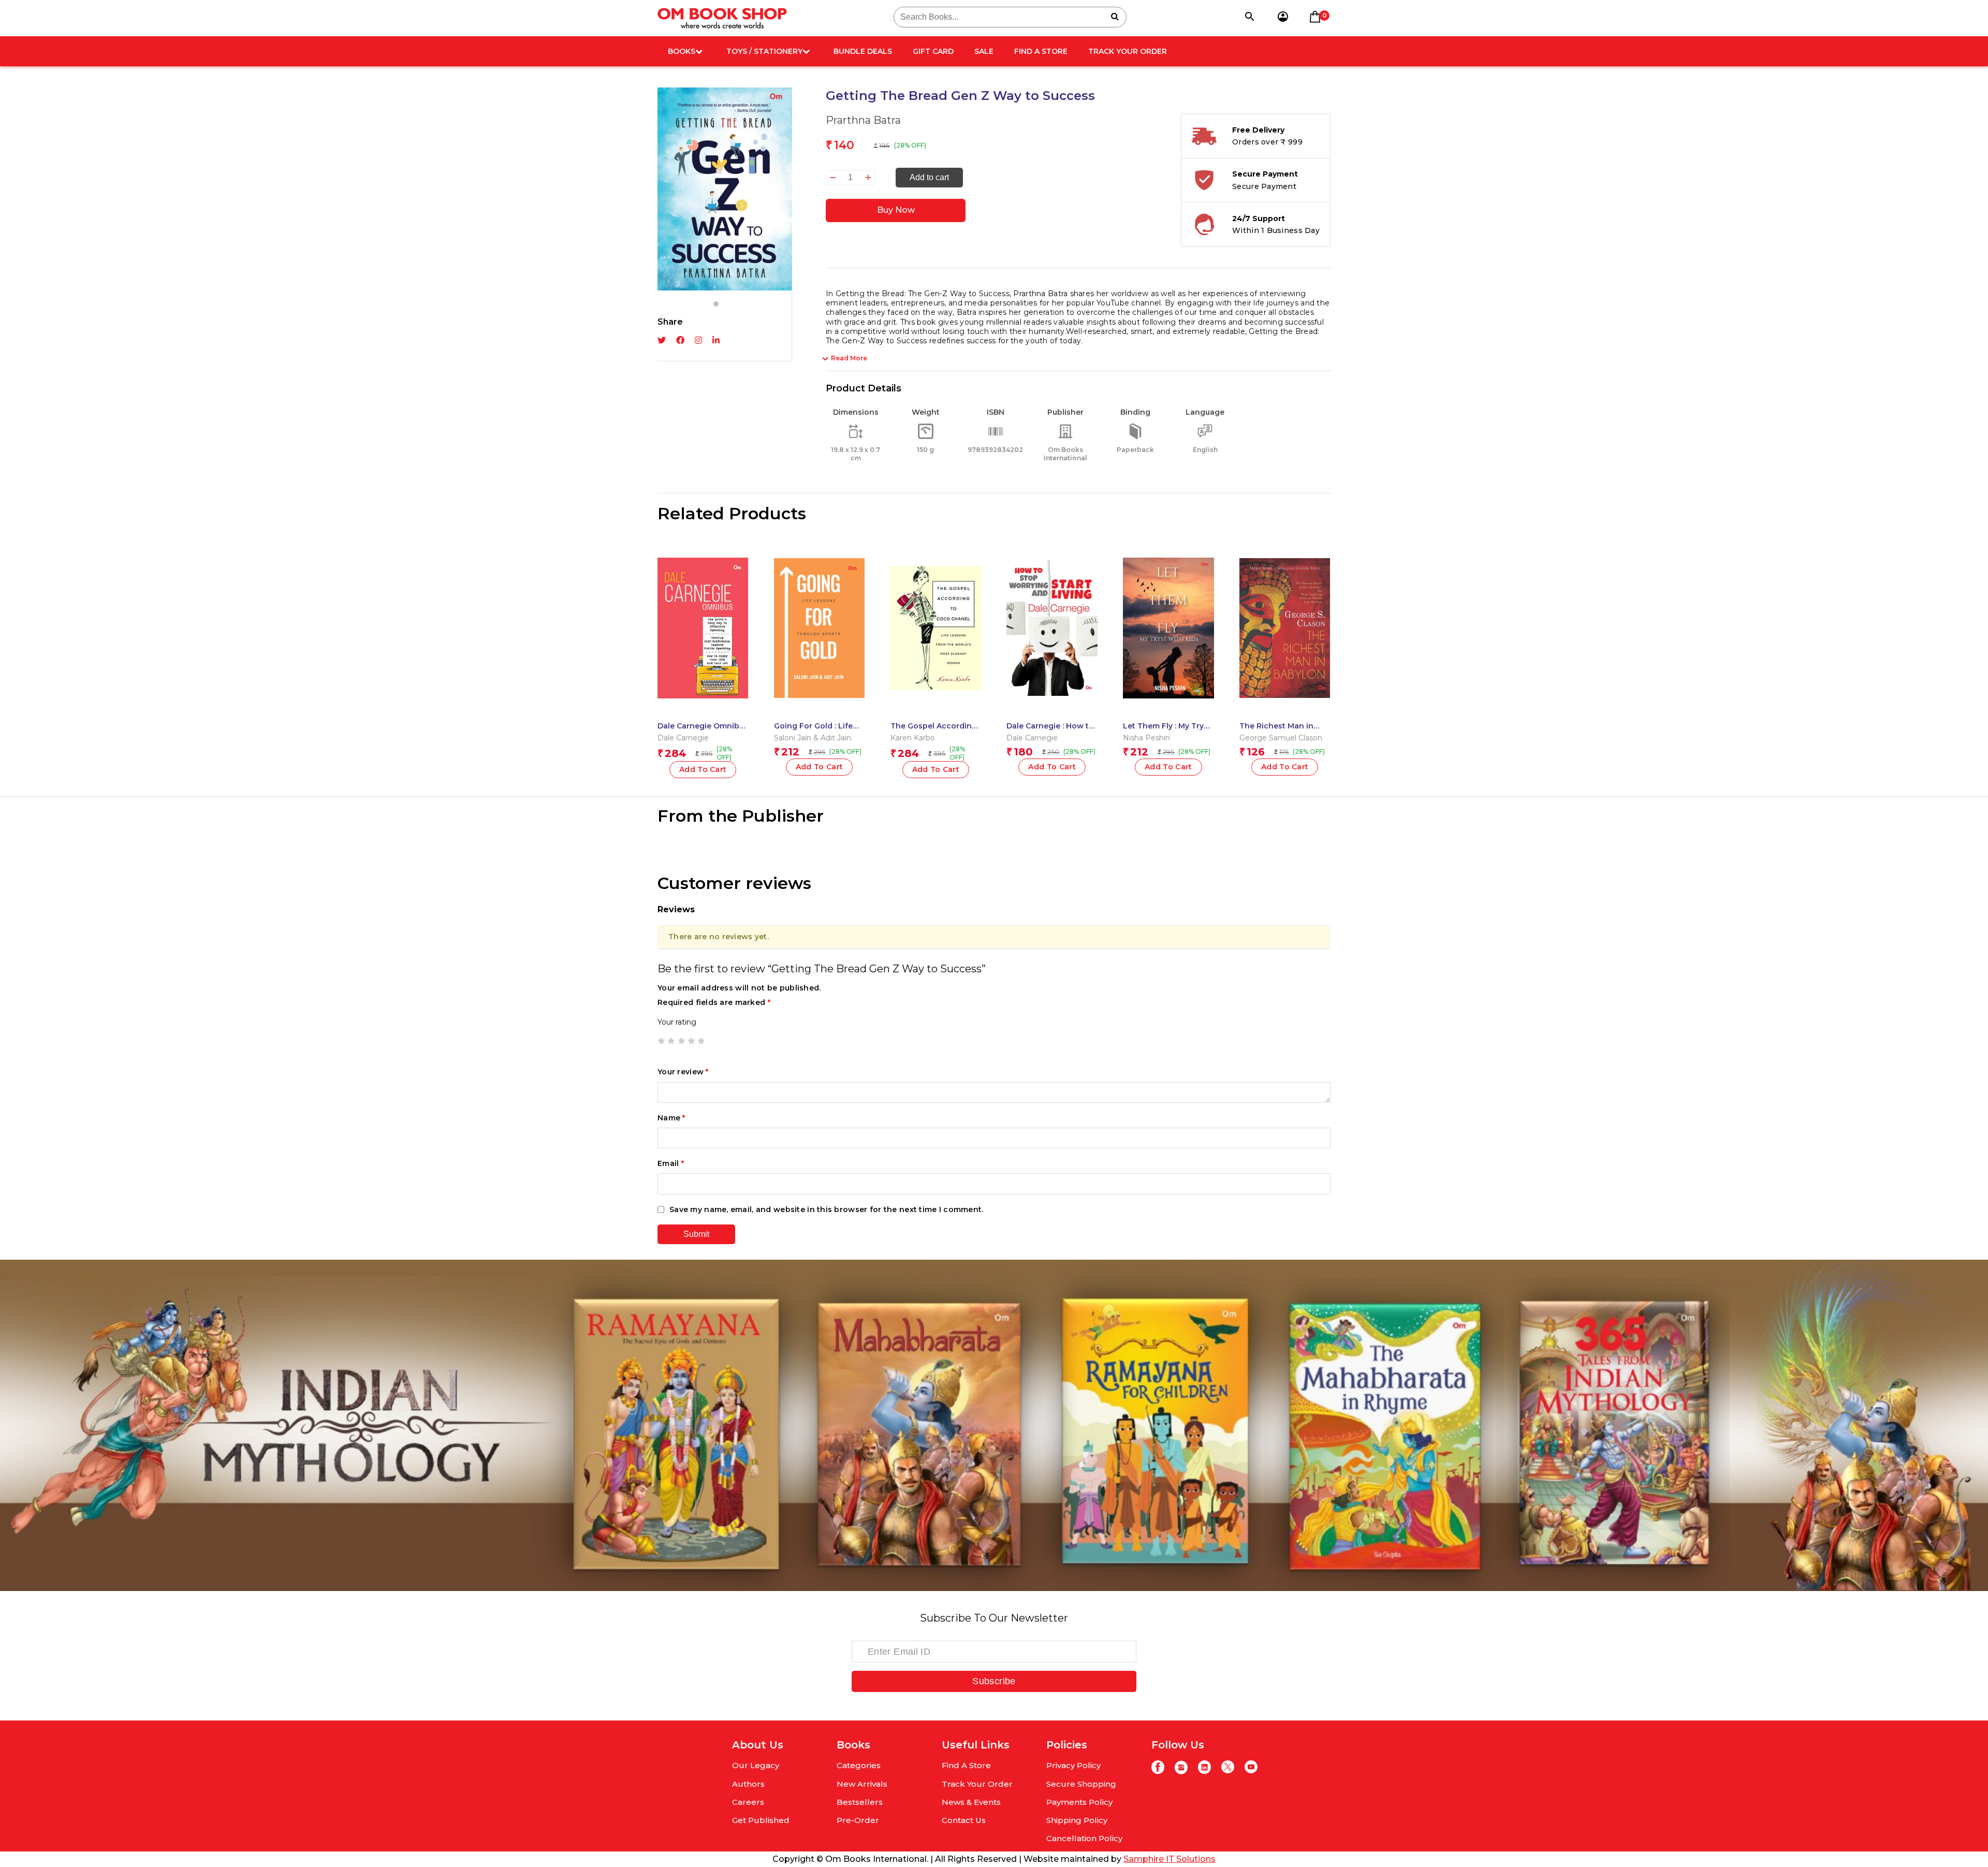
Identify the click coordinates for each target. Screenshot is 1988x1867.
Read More (849, 358)
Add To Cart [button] (703, 769)
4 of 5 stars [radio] (691, 1041)
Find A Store (1041, 51)
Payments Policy (1079, 1802)
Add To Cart (936, 769)
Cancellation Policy (1084, 1838)
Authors (748, 1784)
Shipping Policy (1077, 1820)
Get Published (761, 1820)
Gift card (933, 51)
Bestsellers (860, 1802)
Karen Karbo (913, 738)
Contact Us (964, 1820)
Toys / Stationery (764, 51)
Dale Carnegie (683, 738)
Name (671, 1118)
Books (682, 51)
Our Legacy (756, 1765)
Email (671, 1163)
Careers (748, 1802)
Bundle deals (863, 51)
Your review (683, 1072)
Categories (859, 1765)
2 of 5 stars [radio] (671, 1041)
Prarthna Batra (863, 120)
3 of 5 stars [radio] (681, 1041)
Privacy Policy (1073, 1765)
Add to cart (929, 177)
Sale (984, 51)
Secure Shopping (1081, 1784)
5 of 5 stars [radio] (701, 1041)
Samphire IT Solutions (1170, 1859)
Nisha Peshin (1146, 738)
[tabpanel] (725, 189)
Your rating (677, 1022)
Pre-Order (858, 1820)
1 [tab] (716, 304)
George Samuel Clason (1281, 738)
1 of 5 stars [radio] (661, 1041)
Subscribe (994, 1681)
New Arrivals (862, 1784)
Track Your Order (1128, 51)
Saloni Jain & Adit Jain (813, 738)
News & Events (971, 1802)
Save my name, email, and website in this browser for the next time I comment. (827, 1209)
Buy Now (896, 210)
